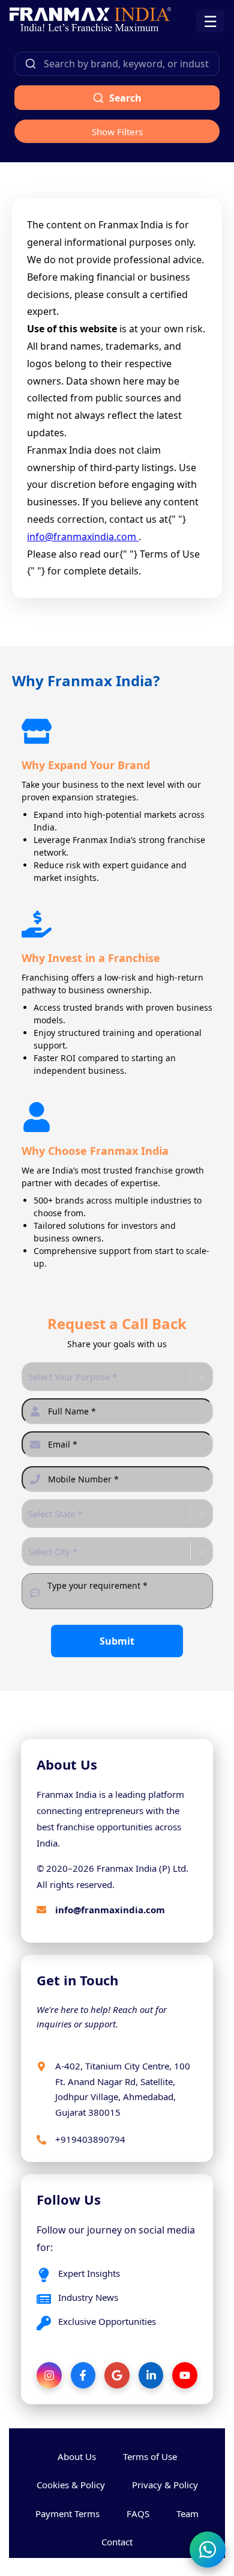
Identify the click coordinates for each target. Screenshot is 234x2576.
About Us (77, 2456)
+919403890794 (90, 2139)
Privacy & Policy (165, 2485)
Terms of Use (150, 2456)
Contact (117, 2542)
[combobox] (29, 1377)
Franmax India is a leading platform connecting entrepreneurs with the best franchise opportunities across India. (110, 1819)
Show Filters (117, 132)
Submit (117, 1641)
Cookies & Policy (71, 2485)
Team (187, 2514)
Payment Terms (67, 2514)
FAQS (138, 2514)
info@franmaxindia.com (83, 537)
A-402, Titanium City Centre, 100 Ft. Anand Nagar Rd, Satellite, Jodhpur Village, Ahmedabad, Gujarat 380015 (123, 2089)
